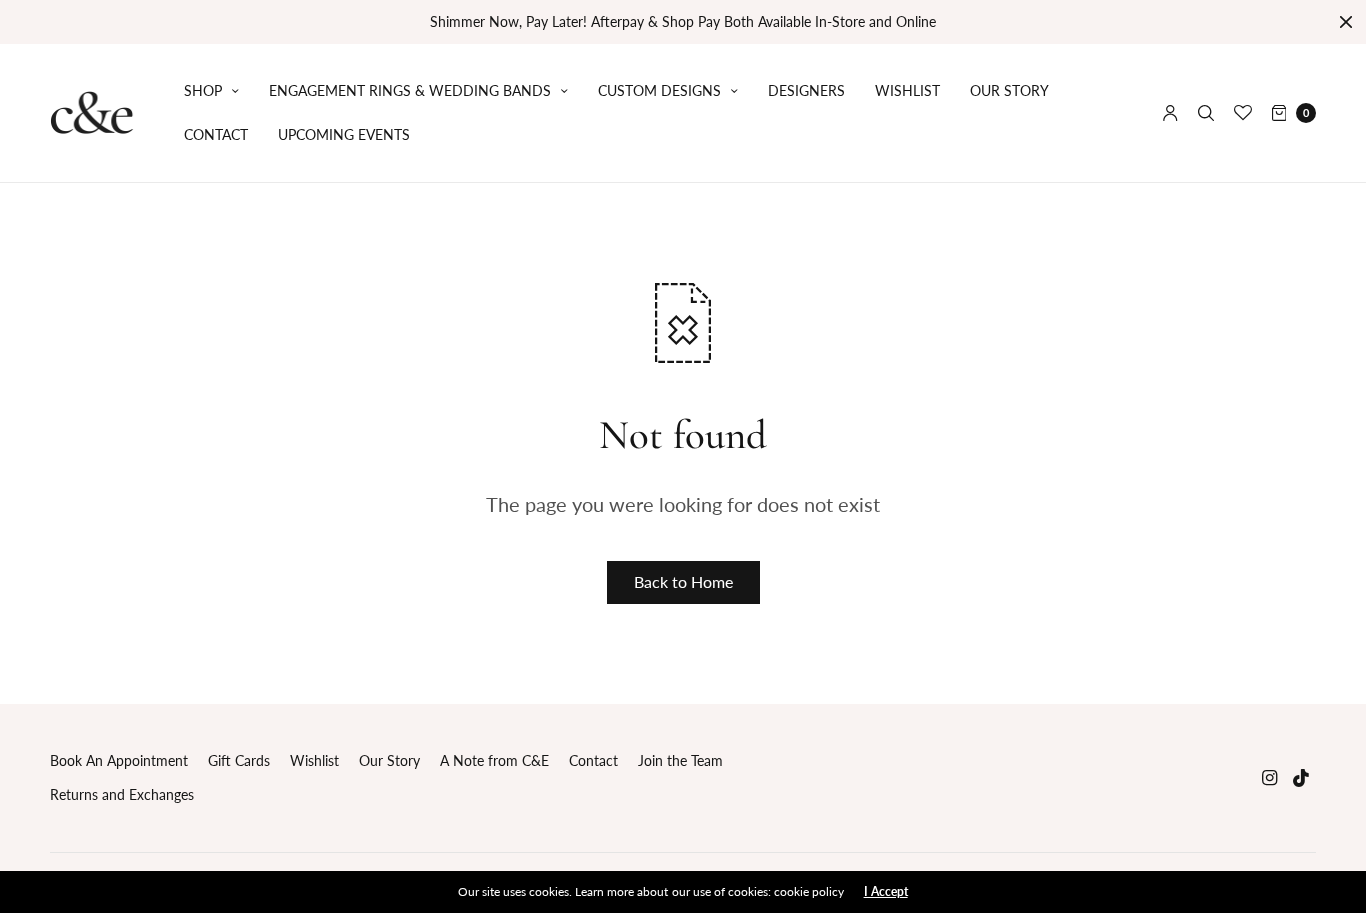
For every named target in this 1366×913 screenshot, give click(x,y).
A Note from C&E (494, 760)
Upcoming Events (344, 134)
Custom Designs (659, 90)
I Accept (886, 892)
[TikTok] (1302, 777)
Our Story (1009, 90)
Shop (203, 90)
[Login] (1170, 113)
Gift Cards (239, 760)
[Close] (1346, 22)
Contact (216, 134)
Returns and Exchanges (122, 794)
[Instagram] (1270, 777)
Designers (806, 90)
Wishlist (907, 90)
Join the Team (680, 760)
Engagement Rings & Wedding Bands (410, 90)
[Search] (1206, 113)
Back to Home (683, 581)
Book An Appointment (119, 760)
